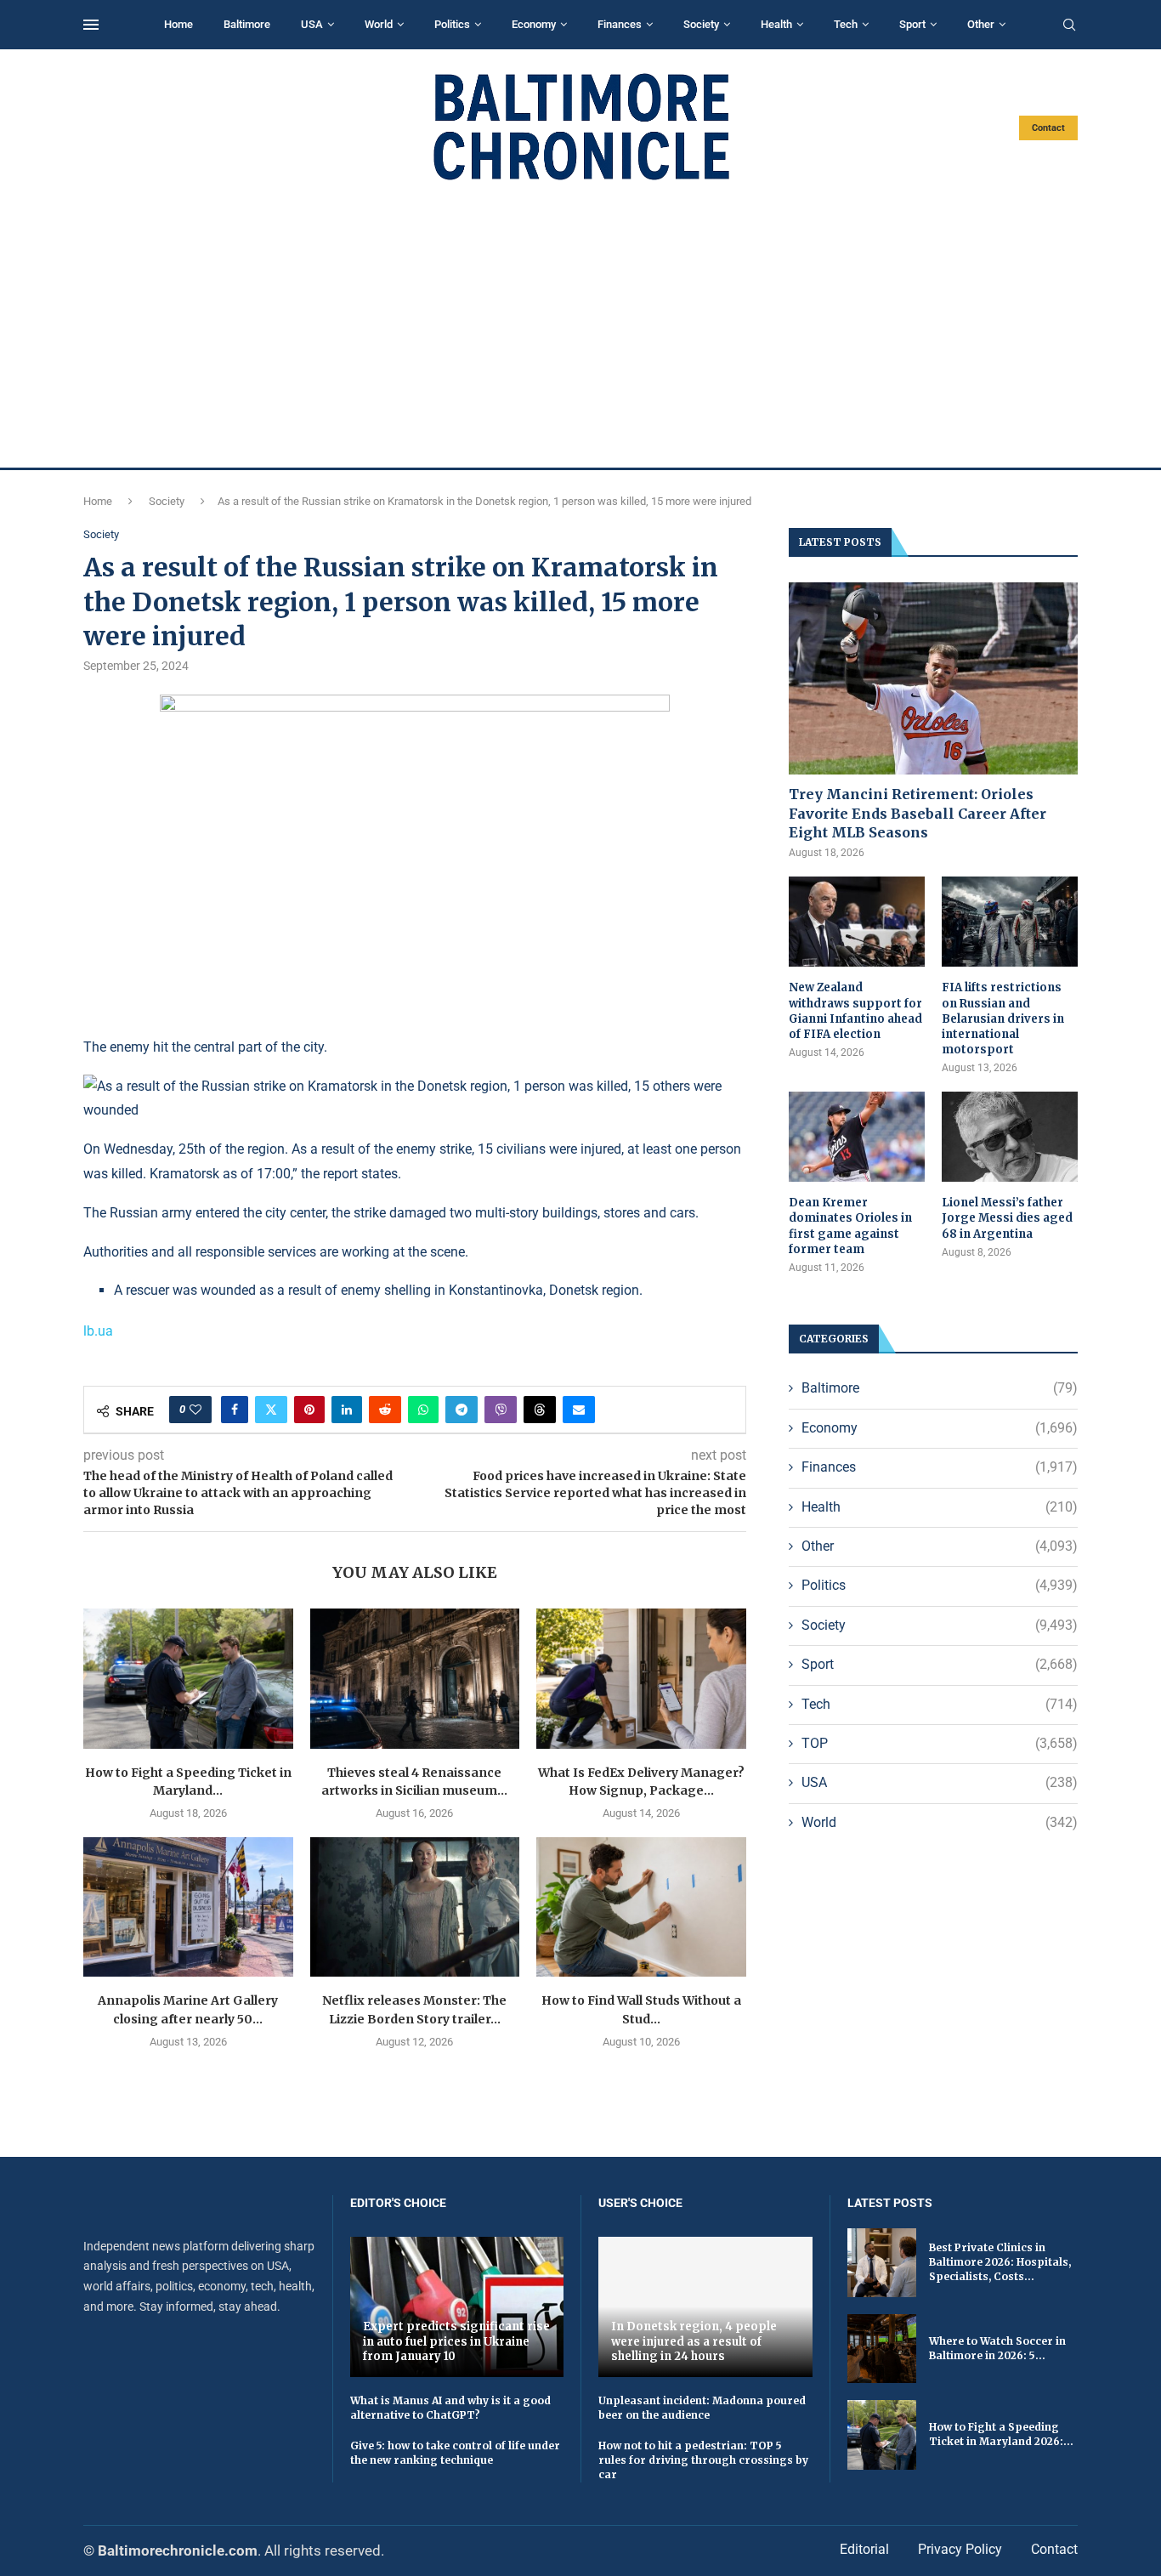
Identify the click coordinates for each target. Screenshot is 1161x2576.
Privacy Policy (960, 2549)
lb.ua (98, 1331)
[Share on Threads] (540, 1410)
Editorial (864, 2549)
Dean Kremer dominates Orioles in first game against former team (850, 1226)
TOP (940, 1743)
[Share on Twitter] (271, 1410)
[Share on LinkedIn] (347, 1410)
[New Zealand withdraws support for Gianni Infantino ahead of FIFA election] (857, 922)
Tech (846, 24)
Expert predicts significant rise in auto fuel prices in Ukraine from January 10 (456, 2341)
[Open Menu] (91, 25)
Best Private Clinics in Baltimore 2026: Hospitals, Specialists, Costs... (1000, 2262)
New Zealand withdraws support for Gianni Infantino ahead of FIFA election (855, 1011)
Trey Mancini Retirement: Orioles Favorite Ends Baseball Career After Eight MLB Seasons (917, 813)
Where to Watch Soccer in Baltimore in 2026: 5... (997, 2348)
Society (701, 24)
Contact (1048, 128)
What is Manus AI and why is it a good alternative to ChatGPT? (450, 2408)
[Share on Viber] (501, 1410)
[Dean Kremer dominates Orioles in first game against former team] (857, 1137)
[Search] (1069, 26)
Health (776, 24)
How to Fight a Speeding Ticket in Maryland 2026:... (1001, 2434)
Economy (534, 24)
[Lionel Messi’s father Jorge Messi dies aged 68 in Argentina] (1010, 1137)
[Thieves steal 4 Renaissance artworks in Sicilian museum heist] (415, 1678)
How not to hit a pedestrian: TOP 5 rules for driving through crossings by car (703, 2460)
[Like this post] (195, 1410)
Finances (620, 24)
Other (981, 24)
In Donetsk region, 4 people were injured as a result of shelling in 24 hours (694, 2341)
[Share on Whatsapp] (423, 1410)
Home (178, 24)
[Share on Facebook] (235, 1410)
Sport (912, 24)
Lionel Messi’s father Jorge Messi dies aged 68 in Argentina (1007, 1218)
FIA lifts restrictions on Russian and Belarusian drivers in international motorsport (1003, 1018)
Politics (452, 24)
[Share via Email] (579, 1410)
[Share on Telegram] (462, 1410)
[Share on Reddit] (385, 1410)
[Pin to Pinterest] (309, 1410)
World (379, 24)
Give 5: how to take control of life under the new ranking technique (455, 2453)
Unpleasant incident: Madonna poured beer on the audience (702, 2408)
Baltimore (247, 24)
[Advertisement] (580, 325)
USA (312, 24)
